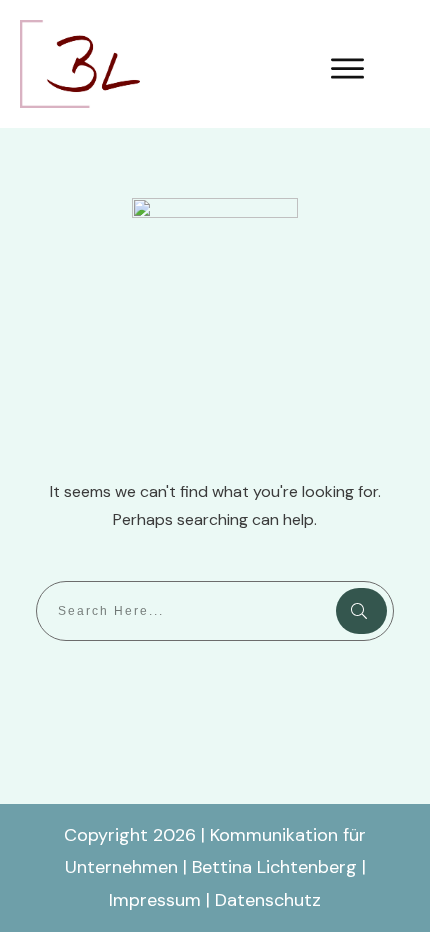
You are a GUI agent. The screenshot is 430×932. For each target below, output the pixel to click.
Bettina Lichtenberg (274, 867)
